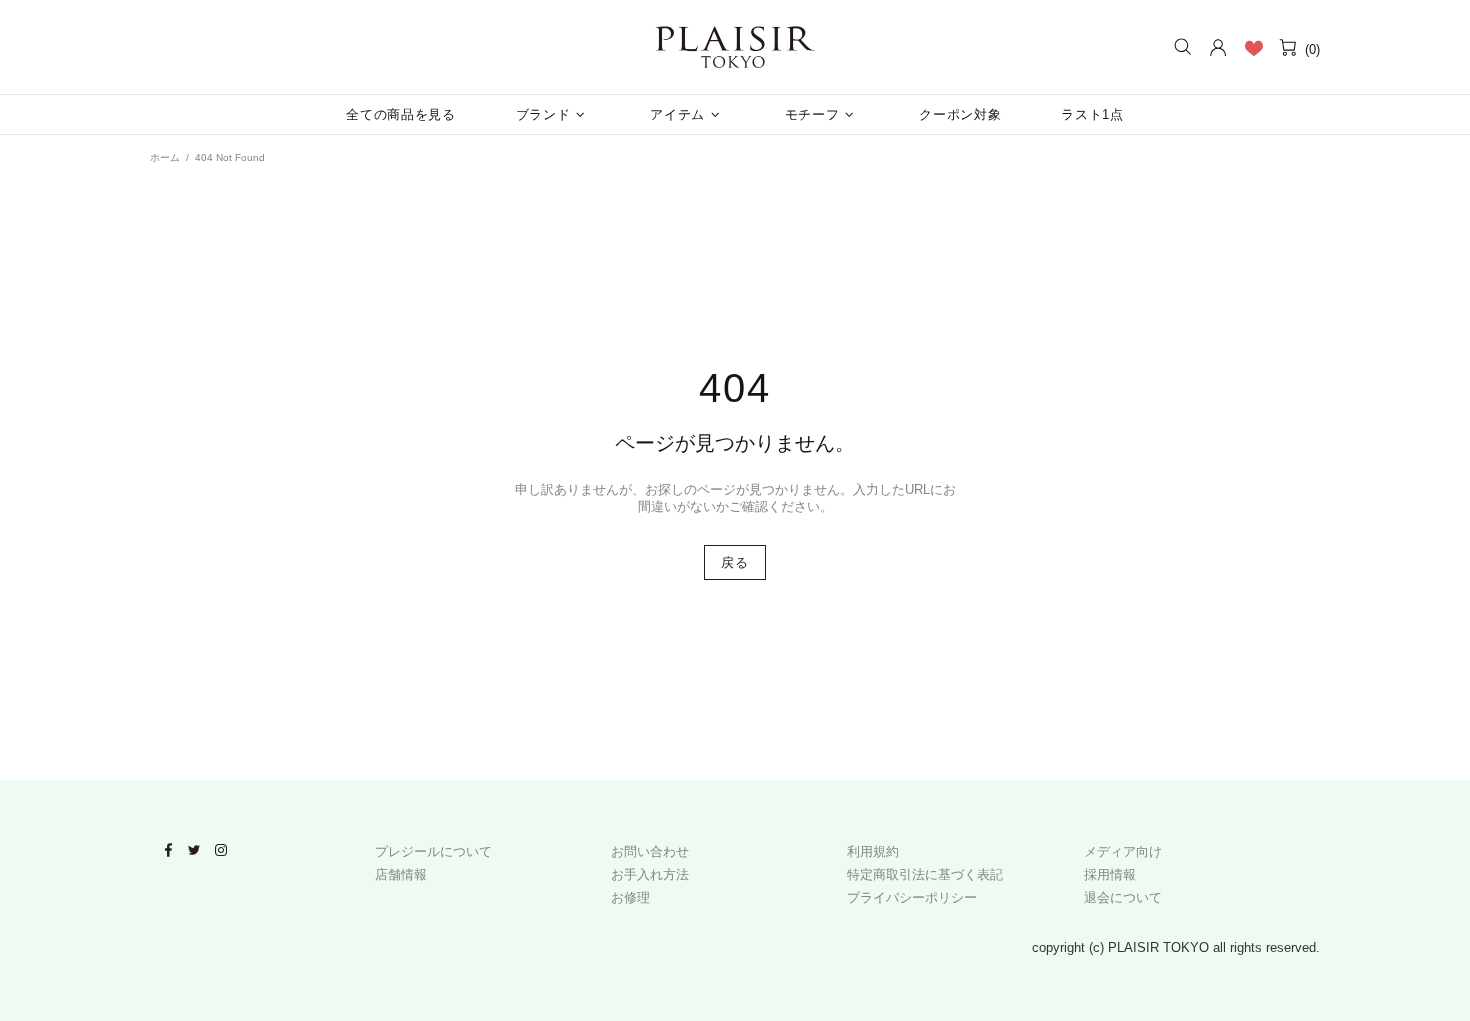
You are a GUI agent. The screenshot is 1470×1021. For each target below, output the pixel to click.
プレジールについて (433, 851)
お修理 (630, 897)
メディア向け (1123, 851)
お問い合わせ (650, 851)
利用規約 (873, 851)
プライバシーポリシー (912, 897)
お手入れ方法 (650, 874)
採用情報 (1110, 874)
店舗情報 (401, 874)
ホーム (165, 157)
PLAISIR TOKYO (735, 47)
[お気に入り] (1253, 48)
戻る (734, 562)
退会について (1123, 897)
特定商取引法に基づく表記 (925, 874)
